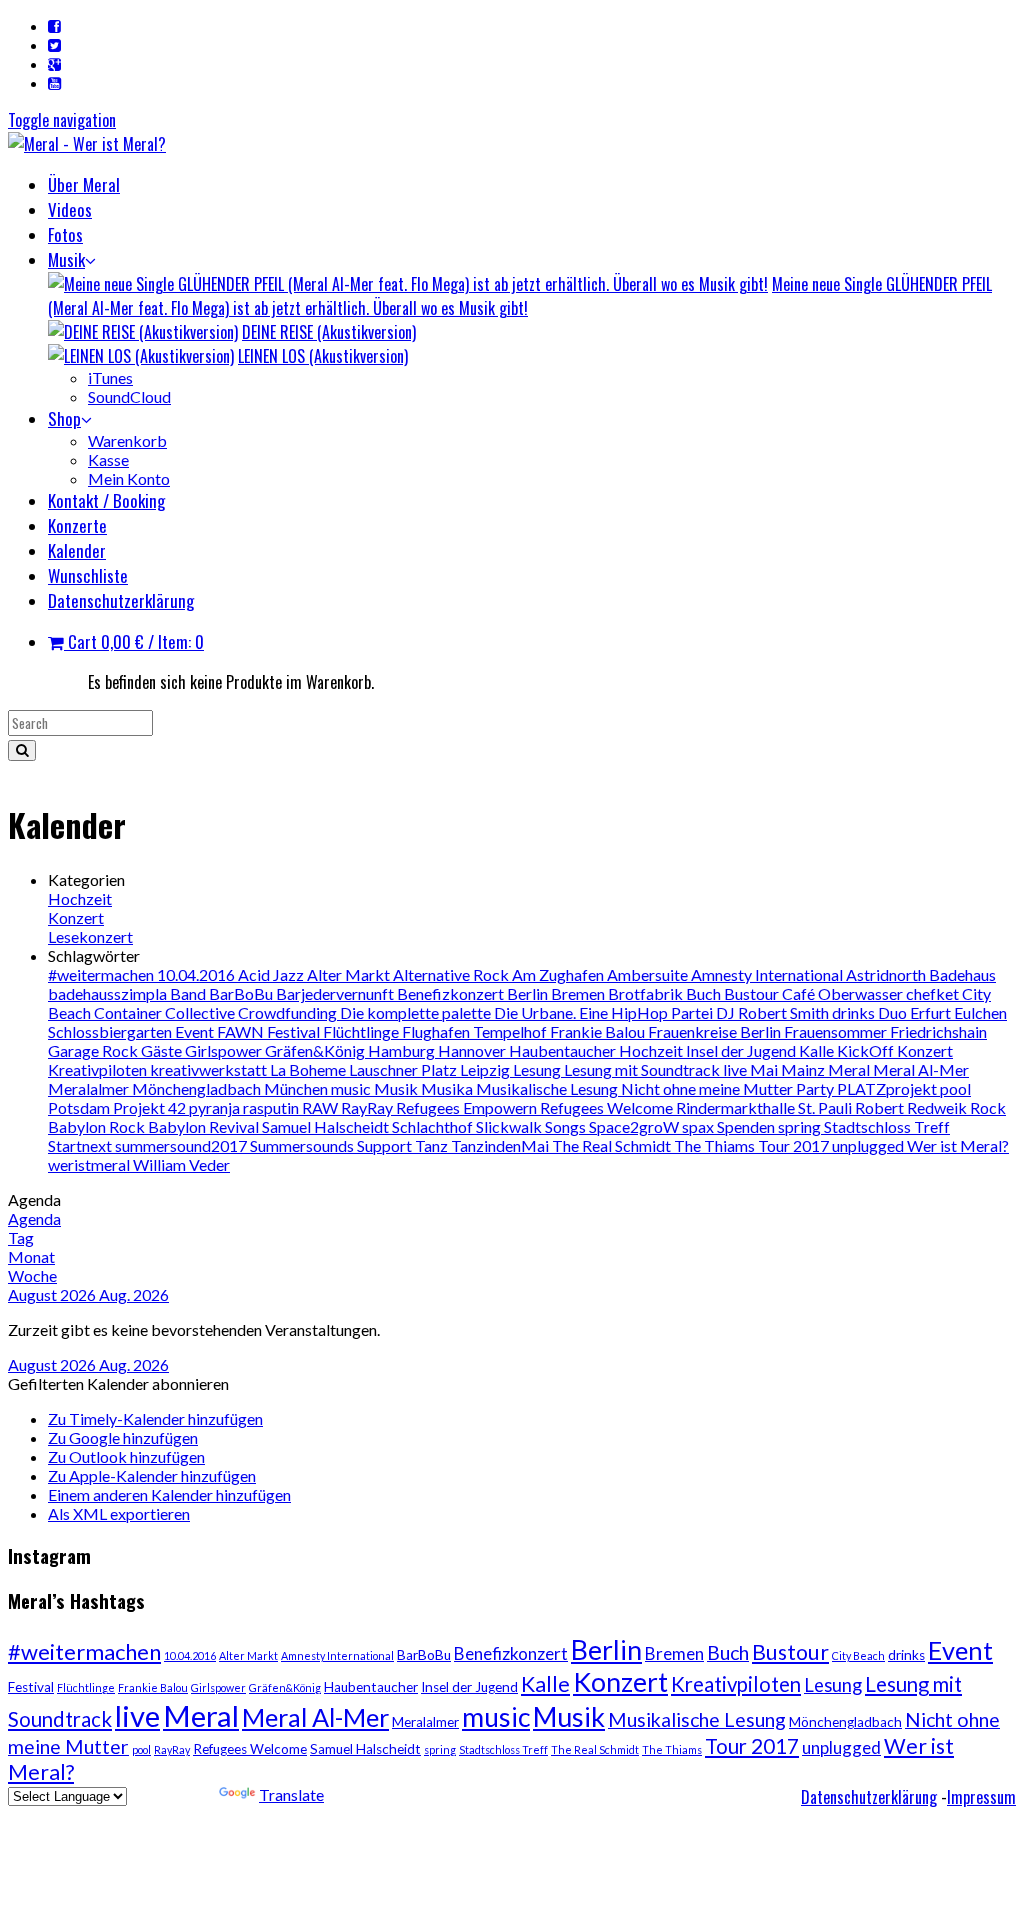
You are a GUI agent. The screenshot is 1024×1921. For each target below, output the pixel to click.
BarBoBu (242, 993)
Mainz (804, 1069)
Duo (894, 1012)
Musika (448, 1088)
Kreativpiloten (99, 1069)
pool (955, 1088)
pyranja (216, 1107)
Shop (64, 418)
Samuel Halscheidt (327, 1126)
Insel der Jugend (742, 1050)
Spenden (747, 1126)
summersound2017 (182, 1145)
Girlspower (225, 1050)
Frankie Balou (599, 1031)
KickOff (867, 1050)
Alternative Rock (452, 974)
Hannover (473, 1050)
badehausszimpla (109, 993)
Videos (70, 209)
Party (816, 1088)
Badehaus (962, 974)
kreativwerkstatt (210, 1069)
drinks (855, 1012)
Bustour (753, 993)
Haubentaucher (564, 1050)
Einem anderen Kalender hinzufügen (169, 1494)
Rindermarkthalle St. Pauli (765, 1107)
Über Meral (84, 184)
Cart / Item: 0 (134, 641)
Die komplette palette (417, 1012)
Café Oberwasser (844, 993)
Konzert (76, 917)
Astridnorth (887, 974)
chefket (934, 993)
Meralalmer (90, 1088)
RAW (321, 1107)
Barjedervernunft (336, 993)
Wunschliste (88, 575)
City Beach (858, 1655)
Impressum (981, 1797)
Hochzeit (80, 898)
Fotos (65, 234)
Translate (291, 1794)
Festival (295, 1031)
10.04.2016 (197, 974)
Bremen (579, 993)
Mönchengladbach (198, 1088)
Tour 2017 (795, 1145)
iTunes (110, 377)
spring (801, 1126)
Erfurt (932, 1012)
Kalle (818, 1050)
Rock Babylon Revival (185, 1126)
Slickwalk (510, 1126)
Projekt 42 (151, 1107)
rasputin (272, 1107)
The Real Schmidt (613, 1145)
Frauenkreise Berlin (716, 1031)
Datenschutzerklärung (121, 600)
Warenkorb (127, 440)
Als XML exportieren (119, 1513)
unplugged (869, 1145)
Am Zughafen (559, 974)
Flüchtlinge (362, 1031)
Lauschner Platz (404, 1069)
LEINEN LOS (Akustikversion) (323, 356)
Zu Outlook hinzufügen (126, 1456)
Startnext (81, 1145)
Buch (705, 993)
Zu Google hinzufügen (123, 1437)
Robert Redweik (912, 1107)
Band (189, 993)
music (352, 1088)
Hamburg (403, 1050)
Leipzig (486, 1069)
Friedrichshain (938, 1031)
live (736, 1069)
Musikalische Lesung (548, 1088)
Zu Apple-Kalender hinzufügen (152, 1475)
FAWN (242, 1031)
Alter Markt (350, 974)
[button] (118, 1383)
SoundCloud (129, 396)
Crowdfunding (289, 1012)
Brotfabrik (647, 993)
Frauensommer (837, 1031)
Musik (66, 259)
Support (386, 1145)
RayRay (368, 1107)
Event (196, 1031)
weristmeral (90, 1164)
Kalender (77, 550)
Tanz (433, 1145)
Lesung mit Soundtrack (643, 1069)
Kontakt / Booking (106, 500)
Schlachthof (434, 1126)
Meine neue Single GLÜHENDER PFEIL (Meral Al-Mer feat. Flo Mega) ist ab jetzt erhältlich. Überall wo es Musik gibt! (520, 296)
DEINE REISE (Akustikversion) (329, 332)
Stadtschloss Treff (887, 1126)
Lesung (538, 1069)
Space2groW (635, 1126)
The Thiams (716, 1145)
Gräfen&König (316, 1050)
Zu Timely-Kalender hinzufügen (155, 1418)
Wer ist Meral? (958, 1145)
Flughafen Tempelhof (476, 1031)
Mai (765, 1069)
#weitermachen (102, 974)
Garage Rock (94, 1050)
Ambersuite (649, 974)
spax (699, 1126)
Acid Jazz (272, 974)
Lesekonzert (90, 936)
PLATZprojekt (888, 1088)
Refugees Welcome (608, 1107)
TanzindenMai (501, 1145)
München (297, 1088)
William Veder (181, 1164)
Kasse (108, 459)
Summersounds (303, 1145)
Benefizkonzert (452, 993)
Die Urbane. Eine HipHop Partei (605, 1012)
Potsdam (80, 1107)
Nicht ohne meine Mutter (708, 1088)
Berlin (529, 993)
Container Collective (166, 1012)
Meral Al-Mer (921, 1069)
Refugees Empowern (468, 1107)
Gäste (163, 1050)
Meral (850, 1069)
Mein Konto (129, 478)
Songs (567, 1126)
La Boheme (309, 1069)
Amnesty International (768, 974)
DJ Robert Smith (774, 1012)
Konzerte (77, 525)
